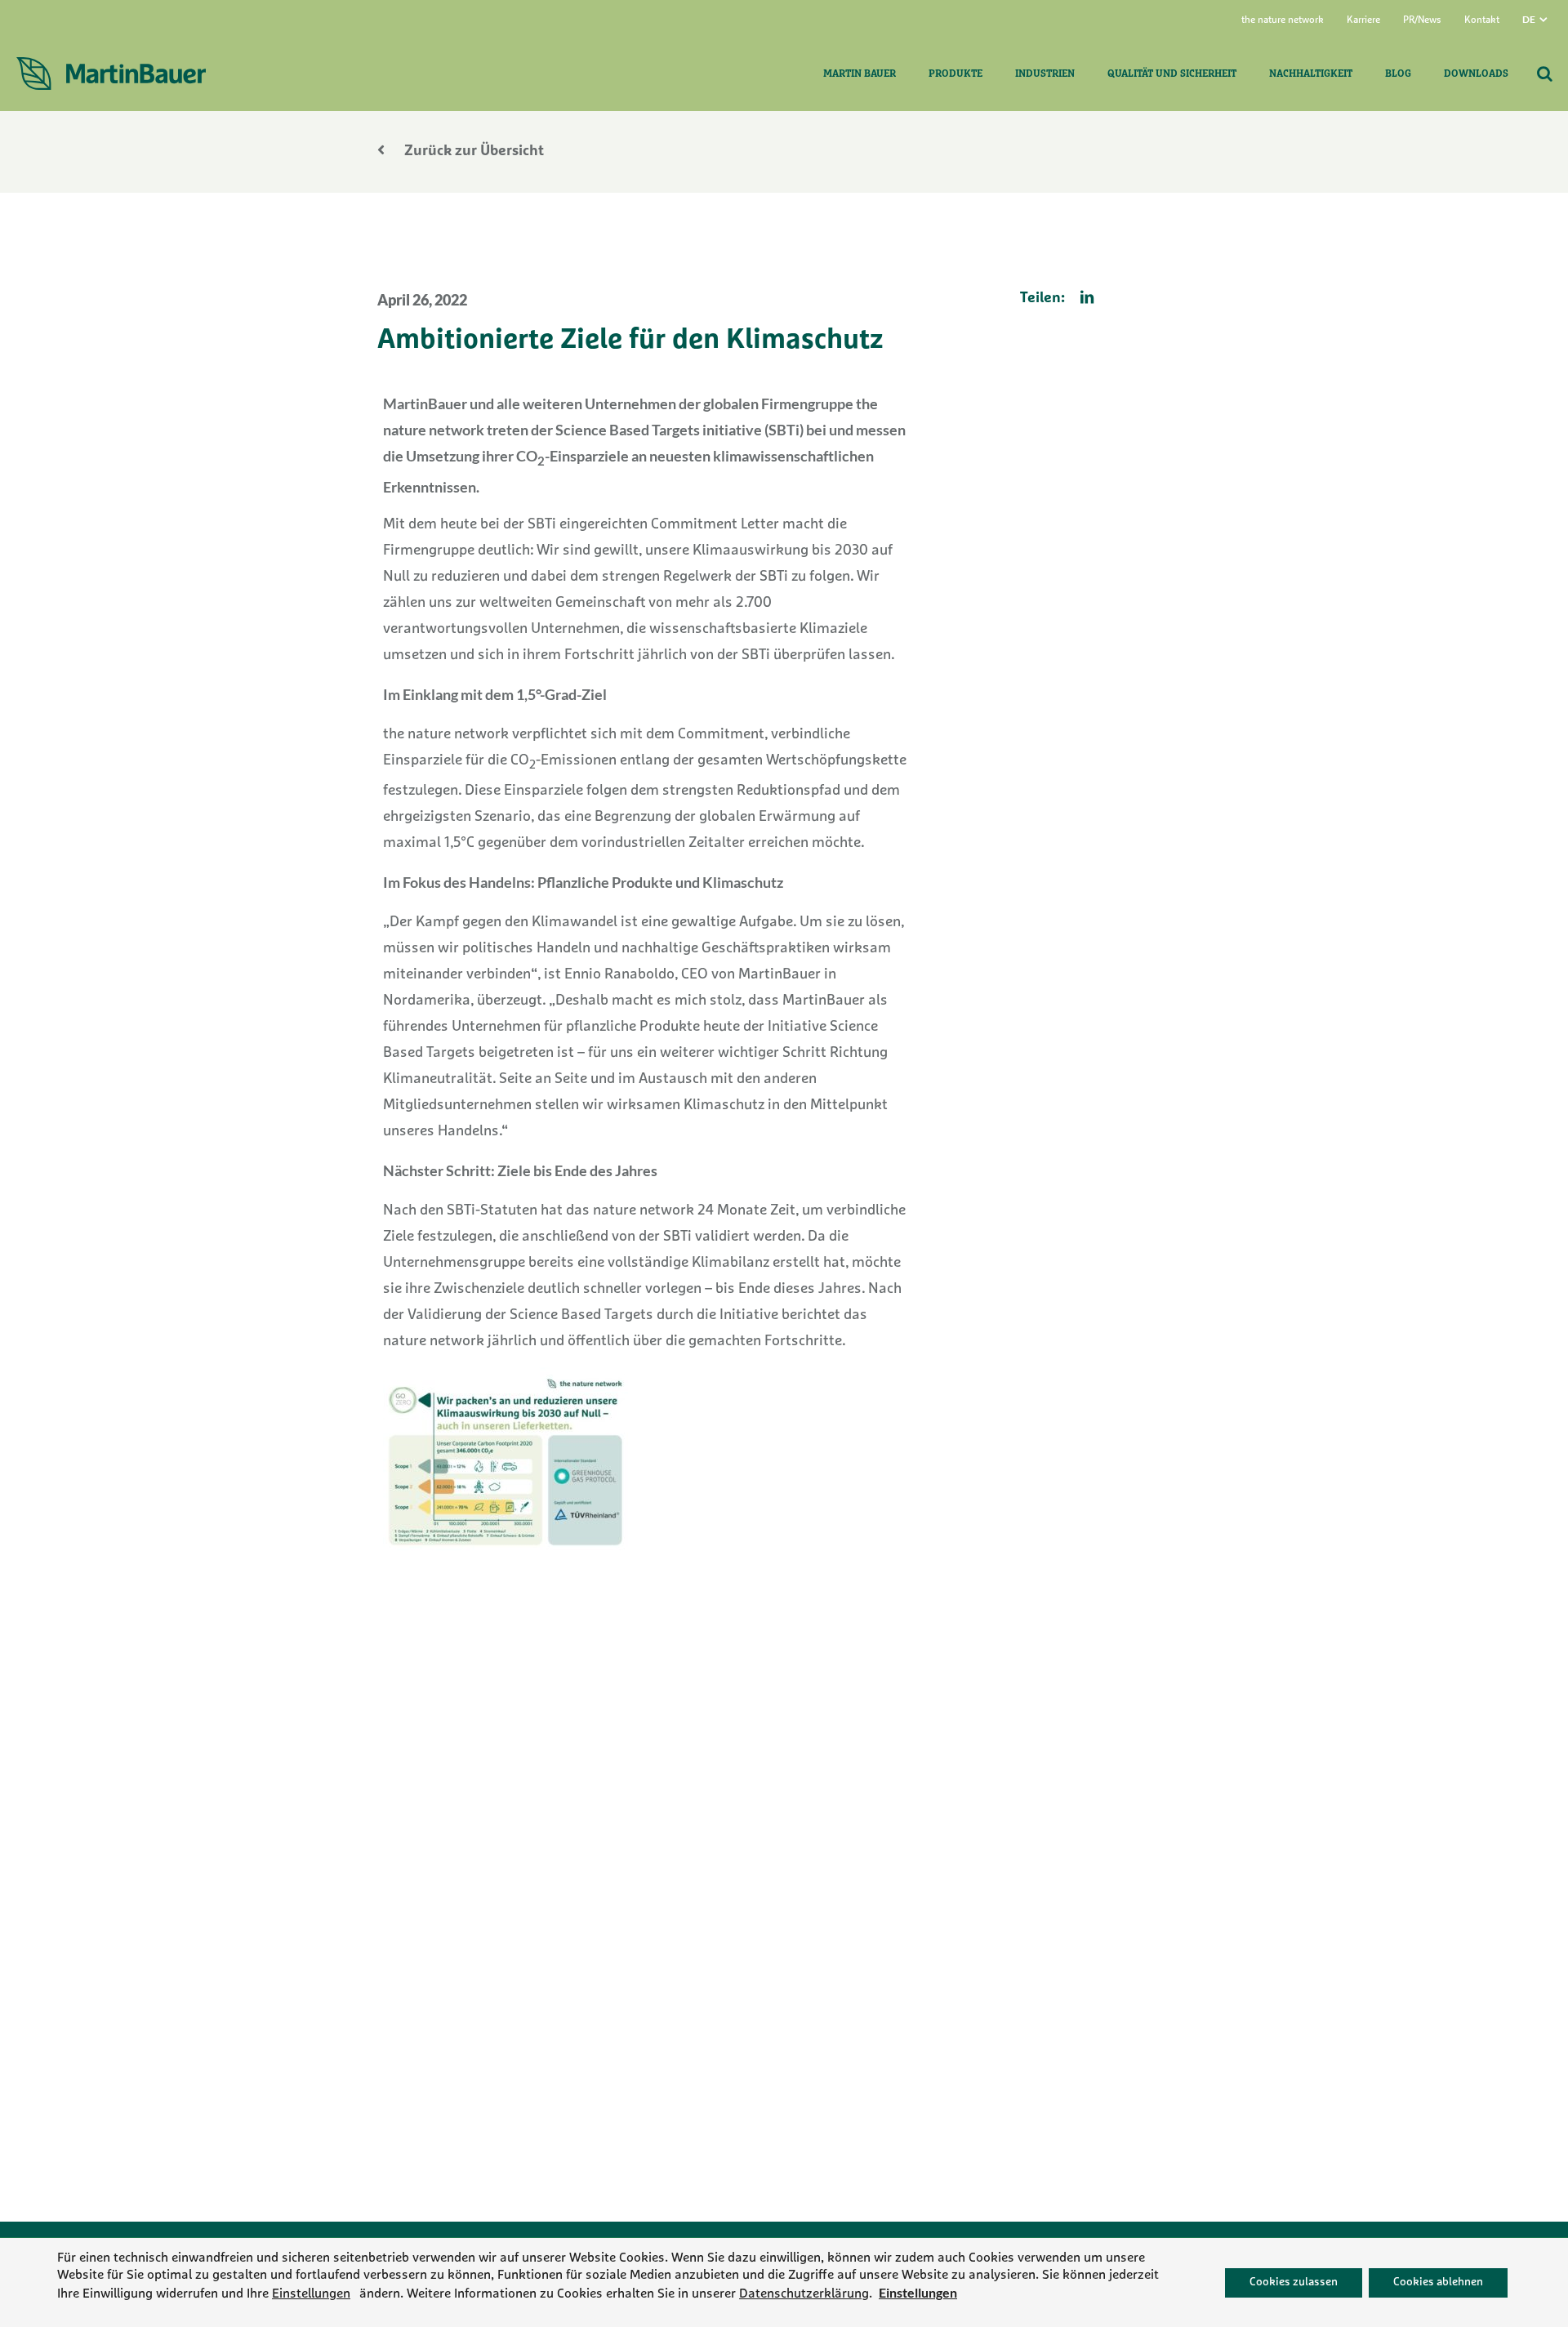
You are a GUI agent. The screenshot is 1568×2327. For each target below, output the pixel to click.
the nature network (1283, 20)
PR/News (1422, 20)
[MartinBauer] (111, 74)
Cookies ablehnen (1438, 2282)
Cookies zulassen (1294, 2282)
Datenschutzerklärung (804, 2294)
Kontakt (1482, 20)
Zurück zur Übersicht (472, 152)
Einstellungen (311, 2294)
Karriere (1363, 20)
